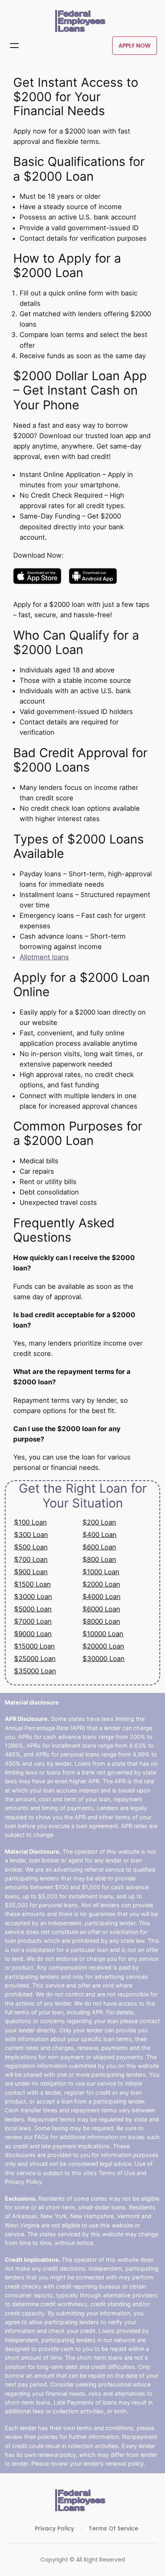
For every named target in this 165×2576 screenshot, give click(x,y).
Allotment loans (44, 957)
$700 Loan (31, 1559)
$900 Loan (31, 1572)
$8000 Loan (101, 1621)
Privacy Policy (54, 2528)
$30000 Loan (104, 1659)
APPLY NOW (135, 46)
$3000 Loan (33, 1597)
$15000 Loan (34, 1646)
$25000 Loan (35, 1659)
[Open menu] (14, 46)
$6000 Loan (101, 1609)
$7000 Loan (33, 1621)
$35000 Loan (35, 1671)
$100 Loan (30, 1522)
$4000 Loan (102, 1597)
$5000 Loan (33, 1609)
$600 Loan (99, 1547)
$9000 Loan (33, 1634)
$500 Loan (31, 1547)
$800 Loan (99, 1559)
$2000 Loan (101, 1584)
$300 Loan (31, 1535)
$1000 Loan (101, 1572)
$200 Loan (99, 1522)
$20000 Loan (103, 1646)
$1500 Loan (32, 1584)
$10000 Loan (103, 1634)
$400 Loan (100, 1535)
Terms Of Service (113, 2528)
